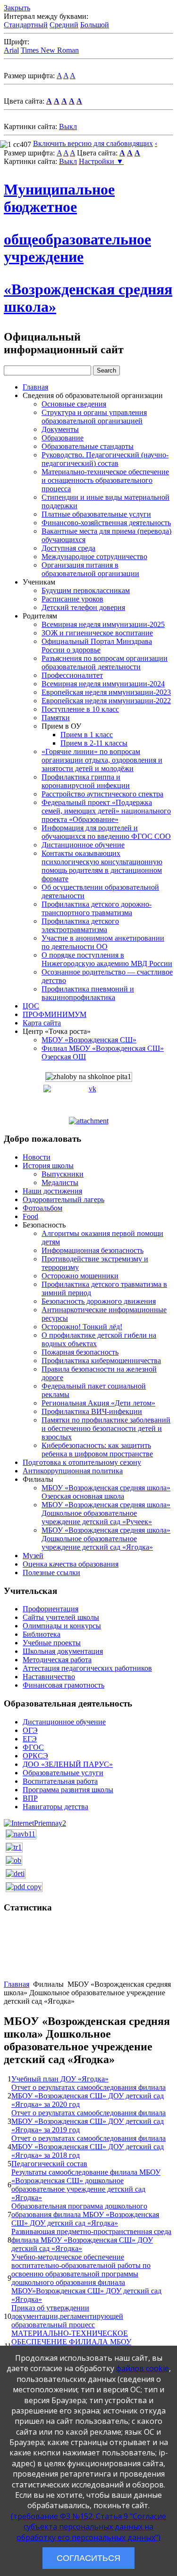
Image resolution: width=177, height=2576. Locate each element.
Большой (95, 25)
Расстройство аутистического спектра (102, 794)
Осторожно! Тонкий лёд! (82, 1327)
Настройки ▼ (101, 161)
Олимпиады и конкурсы (62, 1626)
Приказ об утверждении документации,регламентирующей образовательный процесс (67, 2316)
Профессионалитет (72, 675)
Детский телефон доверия (83, 607)
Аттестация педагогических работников (87, 1668)
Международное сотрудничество (94, 557)
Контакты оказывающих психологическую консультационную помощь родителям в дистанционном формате (102, 866)
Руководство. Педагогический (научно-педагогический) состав (105, 459)
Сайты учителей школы (61, 1617)
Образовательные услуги (63, 1773)
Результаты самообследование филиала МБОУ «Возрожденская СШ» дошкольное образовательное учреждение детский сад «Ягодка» (86, 2185)
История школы (48, 1166)
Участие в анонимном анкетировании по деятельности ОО (103, 942)
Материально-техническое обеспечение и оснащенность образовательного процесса (105, 480)
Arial (11, 50)
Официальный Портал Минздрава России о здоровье (97, 646)
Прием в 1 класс (87, 735)
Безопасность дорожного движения (99, 1301)
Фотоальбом (42, 1208)
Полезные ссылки (51, 1572)
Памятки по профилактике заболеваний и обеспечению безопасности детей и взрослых (106, 1428)
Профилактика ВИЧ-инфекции (92, 1411)
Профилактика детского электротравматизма (80, 925)
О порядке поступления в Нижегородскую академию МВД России (107, 959)
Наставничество (49, 1677)
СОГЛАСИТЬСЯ (88, 2558)
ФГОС (33, 1747)
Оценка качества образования (71, 1564)
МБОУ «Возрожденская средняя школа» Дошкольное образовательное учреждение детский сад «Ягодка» (106, 1539)
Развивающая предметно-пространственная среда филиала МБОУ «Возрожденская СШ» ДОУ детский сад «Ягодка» (91, 2240)
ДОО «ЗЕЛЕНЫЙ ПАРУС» (68, 1764)
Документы (60, 429)
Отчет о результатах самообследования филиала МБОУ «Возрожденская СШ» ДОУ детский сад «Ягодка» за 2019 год (88, 2121)
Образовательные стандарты (88, 446)
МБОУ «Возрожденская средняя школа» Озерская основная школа (106, 1492)
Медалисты (60, 1182)
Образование (63, 438)
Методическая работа (57, 1660)
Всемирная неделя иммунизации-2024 (103, 684)
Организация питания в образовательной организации (90, 569)
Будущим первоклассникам (86, 590)
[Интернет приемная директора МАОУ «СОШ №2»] (35, 1823)
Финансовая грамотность (63, 1685)
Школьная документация (63, 1651)
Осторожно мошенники (80, 1276)
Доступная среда (68, 548)
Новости (37, 1157)
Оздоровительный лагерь (63, 1199)
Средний (64, 25)
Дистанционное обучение (83, 845)
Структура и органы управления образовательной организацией (94, 417)
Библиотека (42, 1634)
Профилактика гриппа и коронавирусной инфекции (86, 781)
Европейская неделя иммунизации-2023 (106, 692)
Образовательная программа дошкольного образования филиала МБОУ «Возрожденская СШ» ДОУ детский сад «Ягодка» (85, 2214)
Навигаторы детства (55, 1807)
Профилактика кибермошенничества (101, 1361)
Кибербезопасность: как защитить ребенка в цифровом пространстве (97, 1450)
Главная (35, 387)
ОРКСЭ (35, 1756)
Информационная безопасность (93, 1250)
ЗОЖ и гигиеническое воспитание (97, 633)
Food (30, 1216)
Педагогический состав (49, 2164)
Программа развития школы (68, 1790)
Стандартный (26, 25)
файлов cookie (143, 2368)
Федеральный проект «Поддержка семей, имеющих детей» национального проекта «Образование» (106, 811)
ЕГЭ (30, 1739)
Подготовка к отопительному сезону (82, 1462)
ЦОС (31, 1006)
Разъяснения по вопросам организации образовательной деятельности (105, 662)
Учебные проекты (52, 1643)
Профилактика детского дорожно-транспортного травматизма (97, 908)
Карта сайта (42, 1023)
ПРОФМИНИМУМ (55, 1014)
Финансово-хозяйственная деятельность (106, 523)
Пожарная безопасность (80, 1352)
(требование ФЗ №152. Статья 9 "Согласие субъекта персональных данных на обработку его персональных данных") (88, 2527)
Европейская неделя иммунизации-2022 (106, 701)
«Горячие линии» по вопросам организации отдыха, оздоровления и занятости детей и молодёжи (102, 760)
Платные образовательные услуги (96, 514)
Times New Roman (50, 50)
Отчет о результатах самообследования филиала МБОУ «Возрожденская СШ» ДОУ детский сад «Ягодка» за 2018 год (88, 2147)
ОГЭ (30, 1730)
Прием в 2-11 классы (94, 743)
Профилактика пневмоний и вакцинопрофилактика (88, 993)
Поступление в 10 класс (80, 709)
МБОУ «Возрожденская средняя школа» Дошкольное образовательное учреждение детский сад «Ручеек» (106, 1513)
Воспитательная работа (60, 1781)
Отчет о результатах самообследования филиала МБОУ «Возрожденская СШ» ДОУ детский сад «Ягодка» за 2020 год (88, 2096)
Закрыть (17, 8)
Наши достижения (52, 1191)
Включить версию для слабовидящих (93, 143)
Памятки (56, 718)
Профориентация (51, 1609)
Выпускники (63, 1174)
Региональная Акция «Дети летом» (98, 1403)
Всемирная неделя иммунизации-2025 (103, 624)
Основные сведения (74, 404)
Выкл (68, 126)
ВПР (30, 1798)
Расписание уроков (72, 599)
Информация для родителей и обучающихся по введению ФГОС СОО (106, 832)
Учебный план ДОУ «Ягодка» (60, 2079)
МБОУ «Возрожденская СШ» (89, 1040)
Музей (33, 1556)
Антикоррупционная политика (73, 1471)
